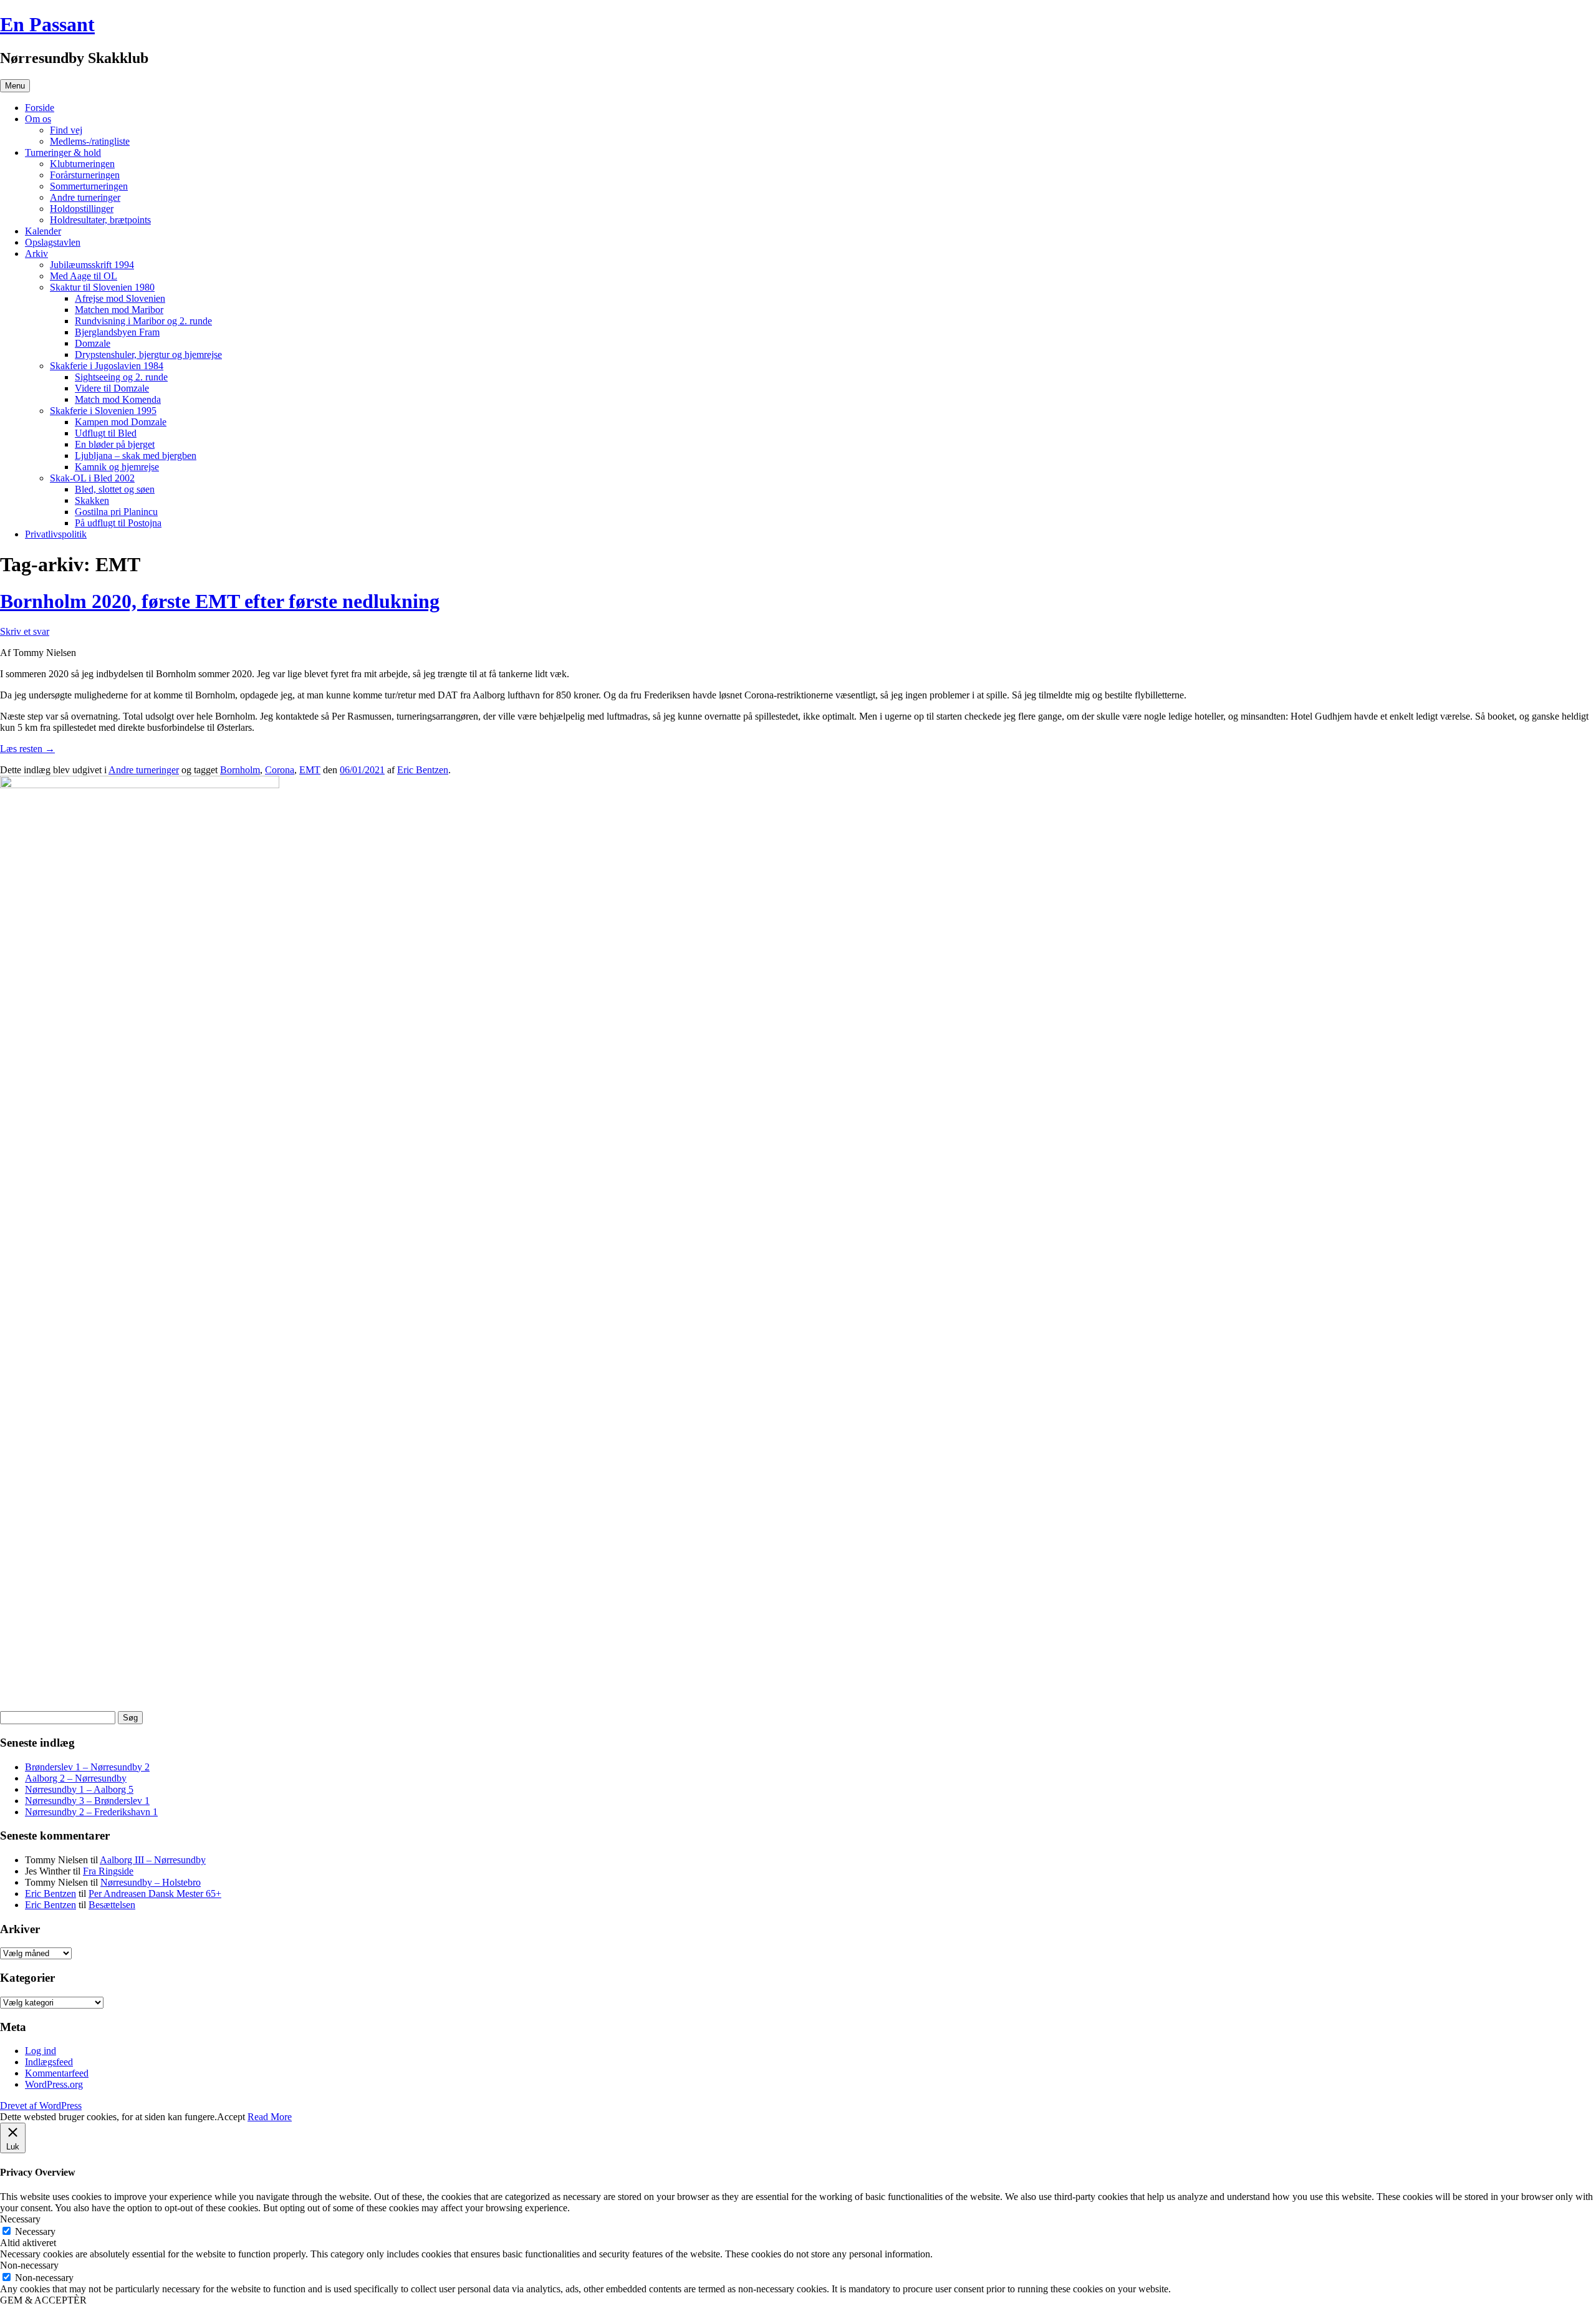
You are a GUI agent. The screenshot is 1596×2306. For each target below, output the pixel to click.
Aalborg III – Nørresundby (153, 1860)
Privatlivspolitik (56, 534)
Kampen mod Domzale (121, 422)
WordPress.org (54, 2084)
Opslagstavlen (53, 242)
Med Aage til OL (84, 276)
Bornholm (240, 770)
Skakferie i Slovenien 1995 (103, 411)
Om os (38, 119)
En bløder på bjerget (115, 444)
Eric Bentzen (423, 770)
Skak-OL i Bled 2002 (92, 478)
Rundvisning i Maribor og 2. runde (143, 321)
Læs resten (27, 749)
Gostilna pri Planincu (116, 512)
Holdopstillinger (82, 209)
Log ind (41, 2051)
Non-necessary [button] (29, 2265)
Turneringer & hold (63, 152)
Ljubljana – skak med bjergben (136, 456)
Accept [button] (231, 2117)
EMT (310, 770)
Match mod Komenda (118, 399)
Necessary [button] (20, 2219)
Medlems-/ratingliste (90, 141)
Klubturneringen (82, 164)
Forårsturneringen (85, 175)
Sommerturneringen (89, 186)
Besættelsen (112, 1905)
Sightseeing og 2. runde (121, 377)
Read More (270, 2117)
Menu (15, 86)
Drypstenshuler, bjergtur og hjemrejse (148, 355)
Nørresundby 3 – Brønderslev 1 (87, 1801)
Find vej (66, 130)
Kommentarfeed (57, 2073)
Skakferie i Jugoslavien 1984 (107, 366)
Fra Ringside (108, 1871)
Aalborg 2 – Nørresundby (76, 1778)
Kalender (43, 231)
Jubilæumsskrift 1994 (92, 265)
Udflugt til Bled (106, 433)
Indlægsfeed (49, 2062)
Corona (280, 770)
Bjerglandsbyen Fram (117, 332)
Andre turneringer (85, 197)
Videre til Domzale (112, 388)
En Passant (47, 24)
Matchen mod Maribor (119, 310)
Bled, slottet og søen (115, 489)
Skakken (92, 500)
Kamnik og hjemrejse (117, 467)
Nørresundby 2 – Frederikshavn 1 (91, 1812)
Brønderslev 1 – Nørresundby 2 (87, 1767)
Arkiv (36, 253)
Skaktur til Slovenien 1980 (102, 287)
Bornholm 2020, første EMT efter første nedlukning (220, 601)
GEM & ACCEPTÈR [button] (43, 2300)
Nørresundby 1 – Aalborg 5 (79, 1789)
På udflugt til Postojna (118, 523)
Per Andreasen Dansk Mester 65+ (155, 1894)
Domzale (93, 343)
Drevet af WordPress (41, 2106)
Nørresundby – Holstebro (151, 1882)
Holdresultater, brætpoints (100, 220)
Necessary (35, 2231)
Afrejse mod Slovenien (120, 298)
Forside (40, 108)
